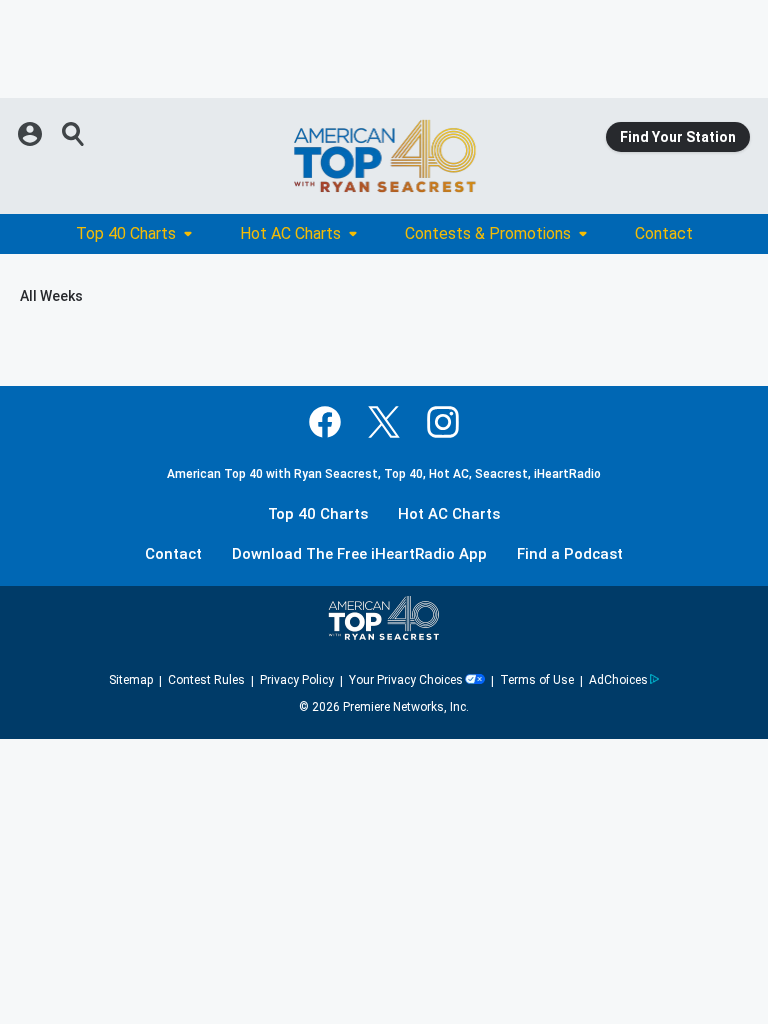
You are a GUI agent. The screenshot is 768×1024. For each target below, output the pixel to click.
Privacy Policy (297, 680)
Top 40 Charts (126, 233)
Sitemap (131, 680)
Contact (664, 233)
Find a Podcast (570, 554)
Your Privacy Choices (406, 680)
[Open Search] (74, 134)
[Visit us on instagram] (443, 422)
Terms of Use (537, 680)
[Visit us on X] (384, 422)
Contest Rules (206, 680)
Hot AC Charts (290, 233)
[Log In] (32, 134)
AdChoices (618, 680)
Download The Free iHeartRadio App (359, 554)
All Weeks (51, 296)
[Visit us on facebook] (325, 422)
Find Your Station (678, 137)
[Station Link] (384, 156)
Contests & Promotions (488, 233)
